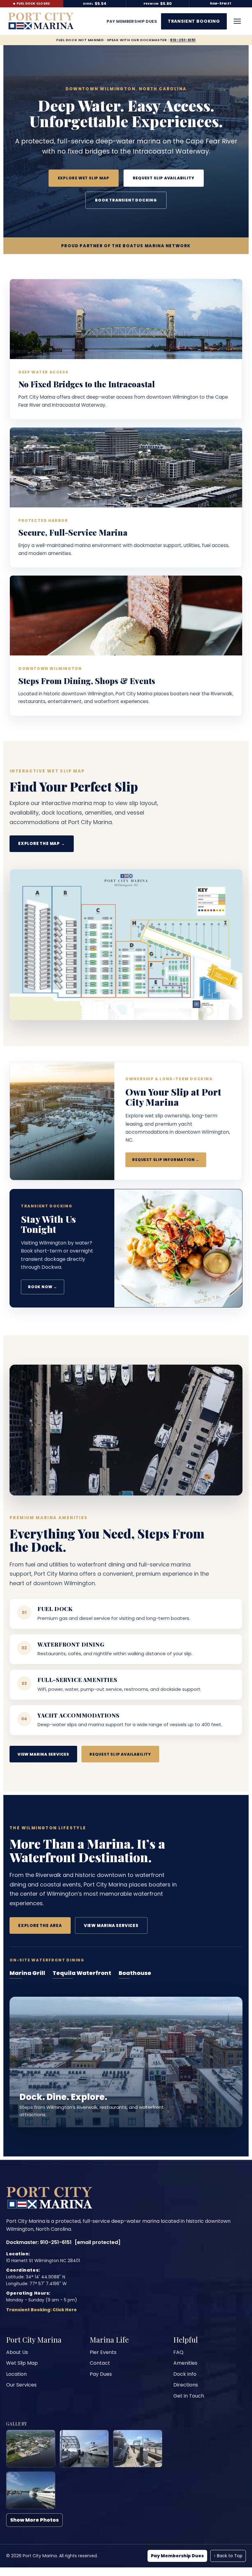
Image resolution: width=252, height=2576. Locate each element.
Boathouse (135, 1973)
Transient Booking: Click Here (41, 2310)
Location (16, 2374)
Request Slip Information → (166, 1160)
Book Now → (43, 1287)
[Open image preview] (31, 2449)
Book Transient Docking (126, 200)
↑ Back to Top (228, 2556)
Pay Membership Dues (177, 2556)
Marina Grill (27, 1973)
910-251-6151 (183, 40)
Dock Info (185, 2374)
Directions (186, 2385)
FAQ (178, 2352)
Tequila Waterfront (82, 1973)
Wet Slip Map (22, 2363)
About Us (17, 2352)
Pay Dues (101, 2374)
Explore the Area (40, 1926)
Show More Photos (34, 2520)
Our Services (21, 2385)
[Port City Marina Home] (41, 21)
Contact (100, 2363)
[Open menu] (237, 21)
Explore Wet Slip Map (84, 178)
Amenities (185, 2363)
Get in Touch (189, 2396)
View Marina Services (43, 1754)
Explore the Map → (42, 844)
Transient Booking (194, 21)
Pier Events (103, 2352)
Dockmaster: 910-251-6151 (39, 2242)
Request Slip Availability (164, 178)
